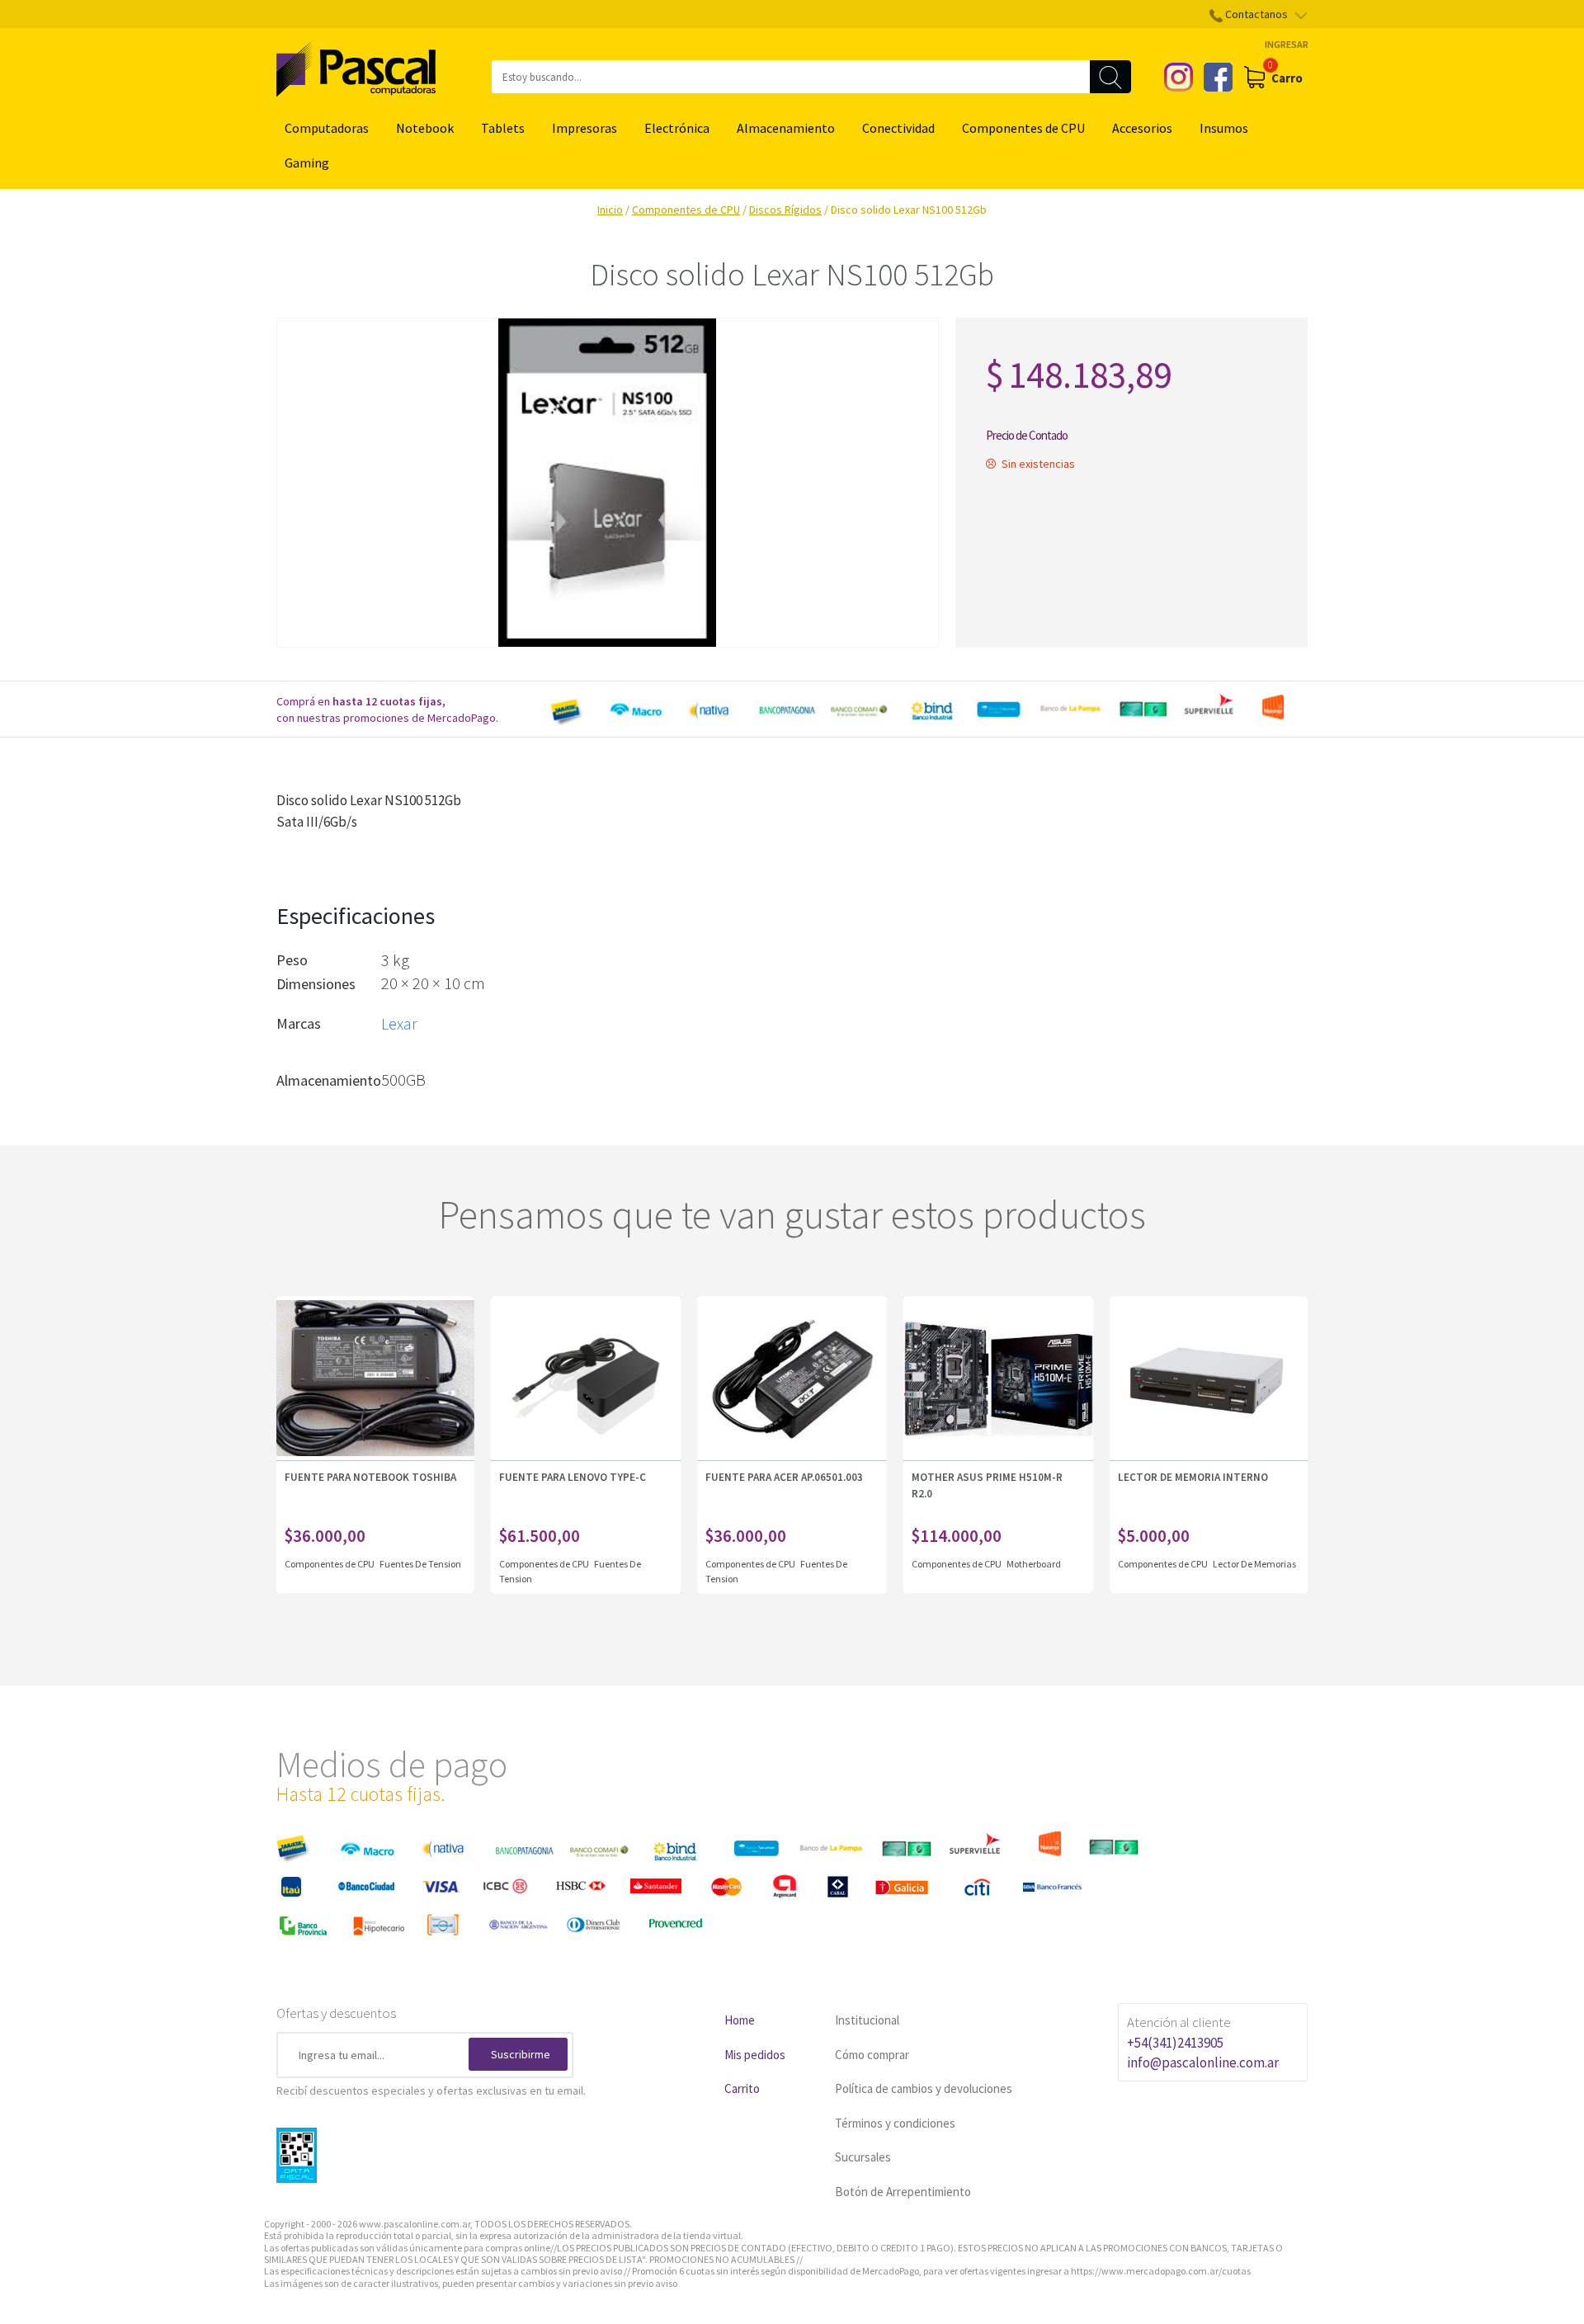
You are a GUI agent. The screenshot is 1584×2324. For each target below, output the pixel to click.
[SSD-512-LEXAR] (608, 483)
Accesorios (1142, 128)
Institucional (867, 2020)
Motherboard (1034, 1564)
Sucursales (863, 2157)
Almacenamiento (786, 128)
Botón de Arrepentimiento (903, 2192)
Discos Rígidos (785, 210)
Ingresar (1287, 44)
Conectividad (898, 128)
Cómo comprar (872, 2055)
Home (740, 2020)
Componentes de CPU (1023, 128)
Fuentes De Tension (420, 1564)
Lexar (399, 1023)
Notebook (425, 128)
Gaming (307, 163)
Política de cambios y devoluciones (924, 2088)
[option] (924, 709)
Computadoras (327, 128)
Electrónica (677, 128)
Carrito (742, 2088)
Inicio (610, 210)
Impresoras (585, 128)
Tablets (503, 128)
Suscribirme (521, 2054)
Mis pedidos (755, 2055)
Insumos (1224, 128)
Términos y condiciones (895, 2123)
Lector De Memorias (1254, 1564)
